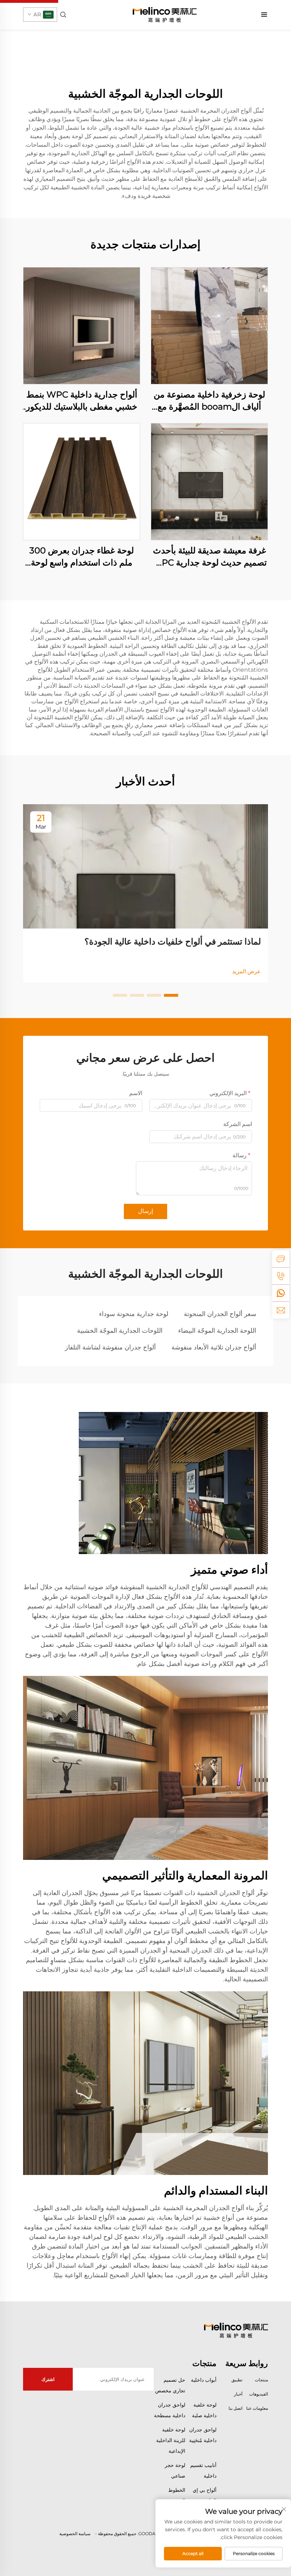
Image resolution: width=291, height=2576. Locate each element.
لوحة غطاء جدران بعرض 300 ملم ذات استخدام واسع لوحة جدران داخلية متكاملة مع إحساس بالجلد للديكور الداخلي (82, 557)
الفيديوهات (259, 2394)
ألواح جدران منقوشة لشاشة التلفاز (110, 1347)
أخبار (238, 2394)
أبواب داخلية (204, 2380)
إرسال (145, 1211)
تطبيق (237, 2380)
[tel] (281, 1276)
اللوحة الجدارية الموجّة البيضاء (217, 1331)
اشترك (48, 2379)
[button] (171, 995)
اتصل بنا (235, 2408)
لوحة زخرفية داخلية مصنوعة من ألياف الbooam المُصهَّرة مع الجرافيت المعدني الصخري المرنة (209, 401)
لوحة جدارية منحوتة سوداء (134, 1314)
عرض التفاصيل (209, 326)
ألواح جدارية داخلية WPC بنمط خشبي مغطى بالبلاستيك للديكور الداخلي (82, 401)
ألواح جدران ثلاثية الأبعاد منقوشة (214, 1347)
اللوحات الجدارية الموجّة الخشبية (120, 1331)
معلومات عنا (257, 2408)
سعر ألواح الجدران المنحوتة (220, 1314)
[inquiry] (281, 1259)
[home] (165, 14)
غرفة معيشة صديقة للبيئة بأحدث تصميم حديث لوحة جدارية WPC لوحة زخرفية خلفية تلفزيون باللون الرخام (210, 557)
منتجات (261, 2380)
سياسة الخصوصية (75, 2534)
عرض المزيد (246, 971)
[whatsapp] (281, 1293)
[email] (281, 1310)
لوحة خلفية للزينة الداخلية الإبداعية (171, 2440)
